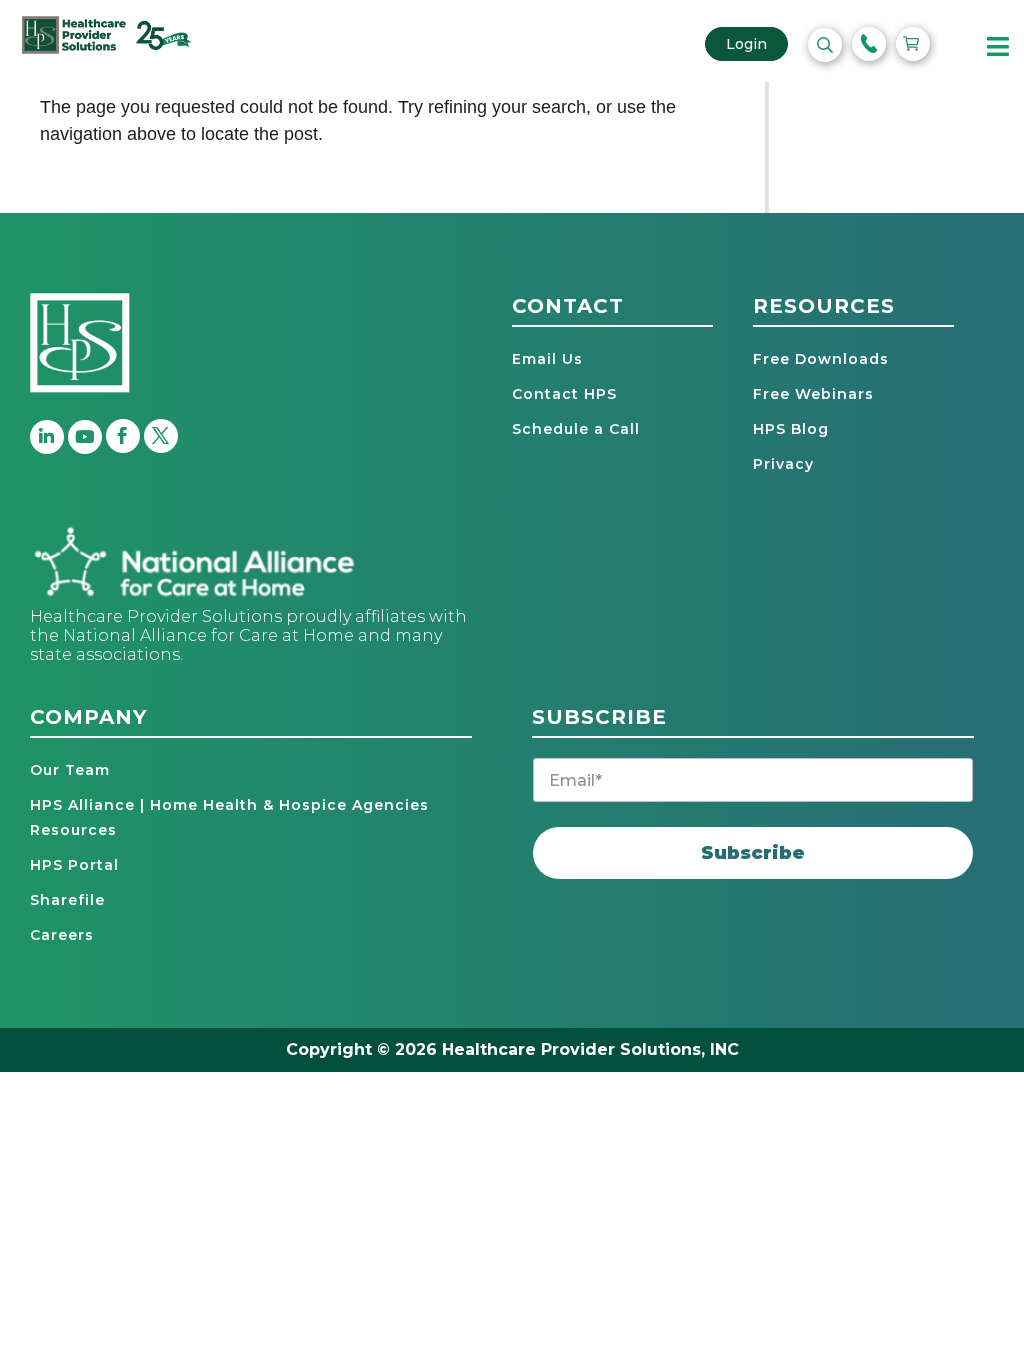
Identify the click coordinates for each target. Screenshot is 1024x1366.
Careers (62, 935)
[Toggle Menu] (998, 47)
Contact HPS (564, 394)
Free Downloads (821, 359)
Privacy (783, 464)
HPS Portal (74, 865)
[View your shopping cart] (913, 44)
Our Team (70, 770)
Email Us (547, 359)
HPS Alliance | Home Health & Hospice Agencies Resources (229, 817)
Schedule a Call (576, 429)
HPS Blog (791, 429)
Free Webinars (813, 394)
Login (746, 44)
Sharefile (67, 900)
